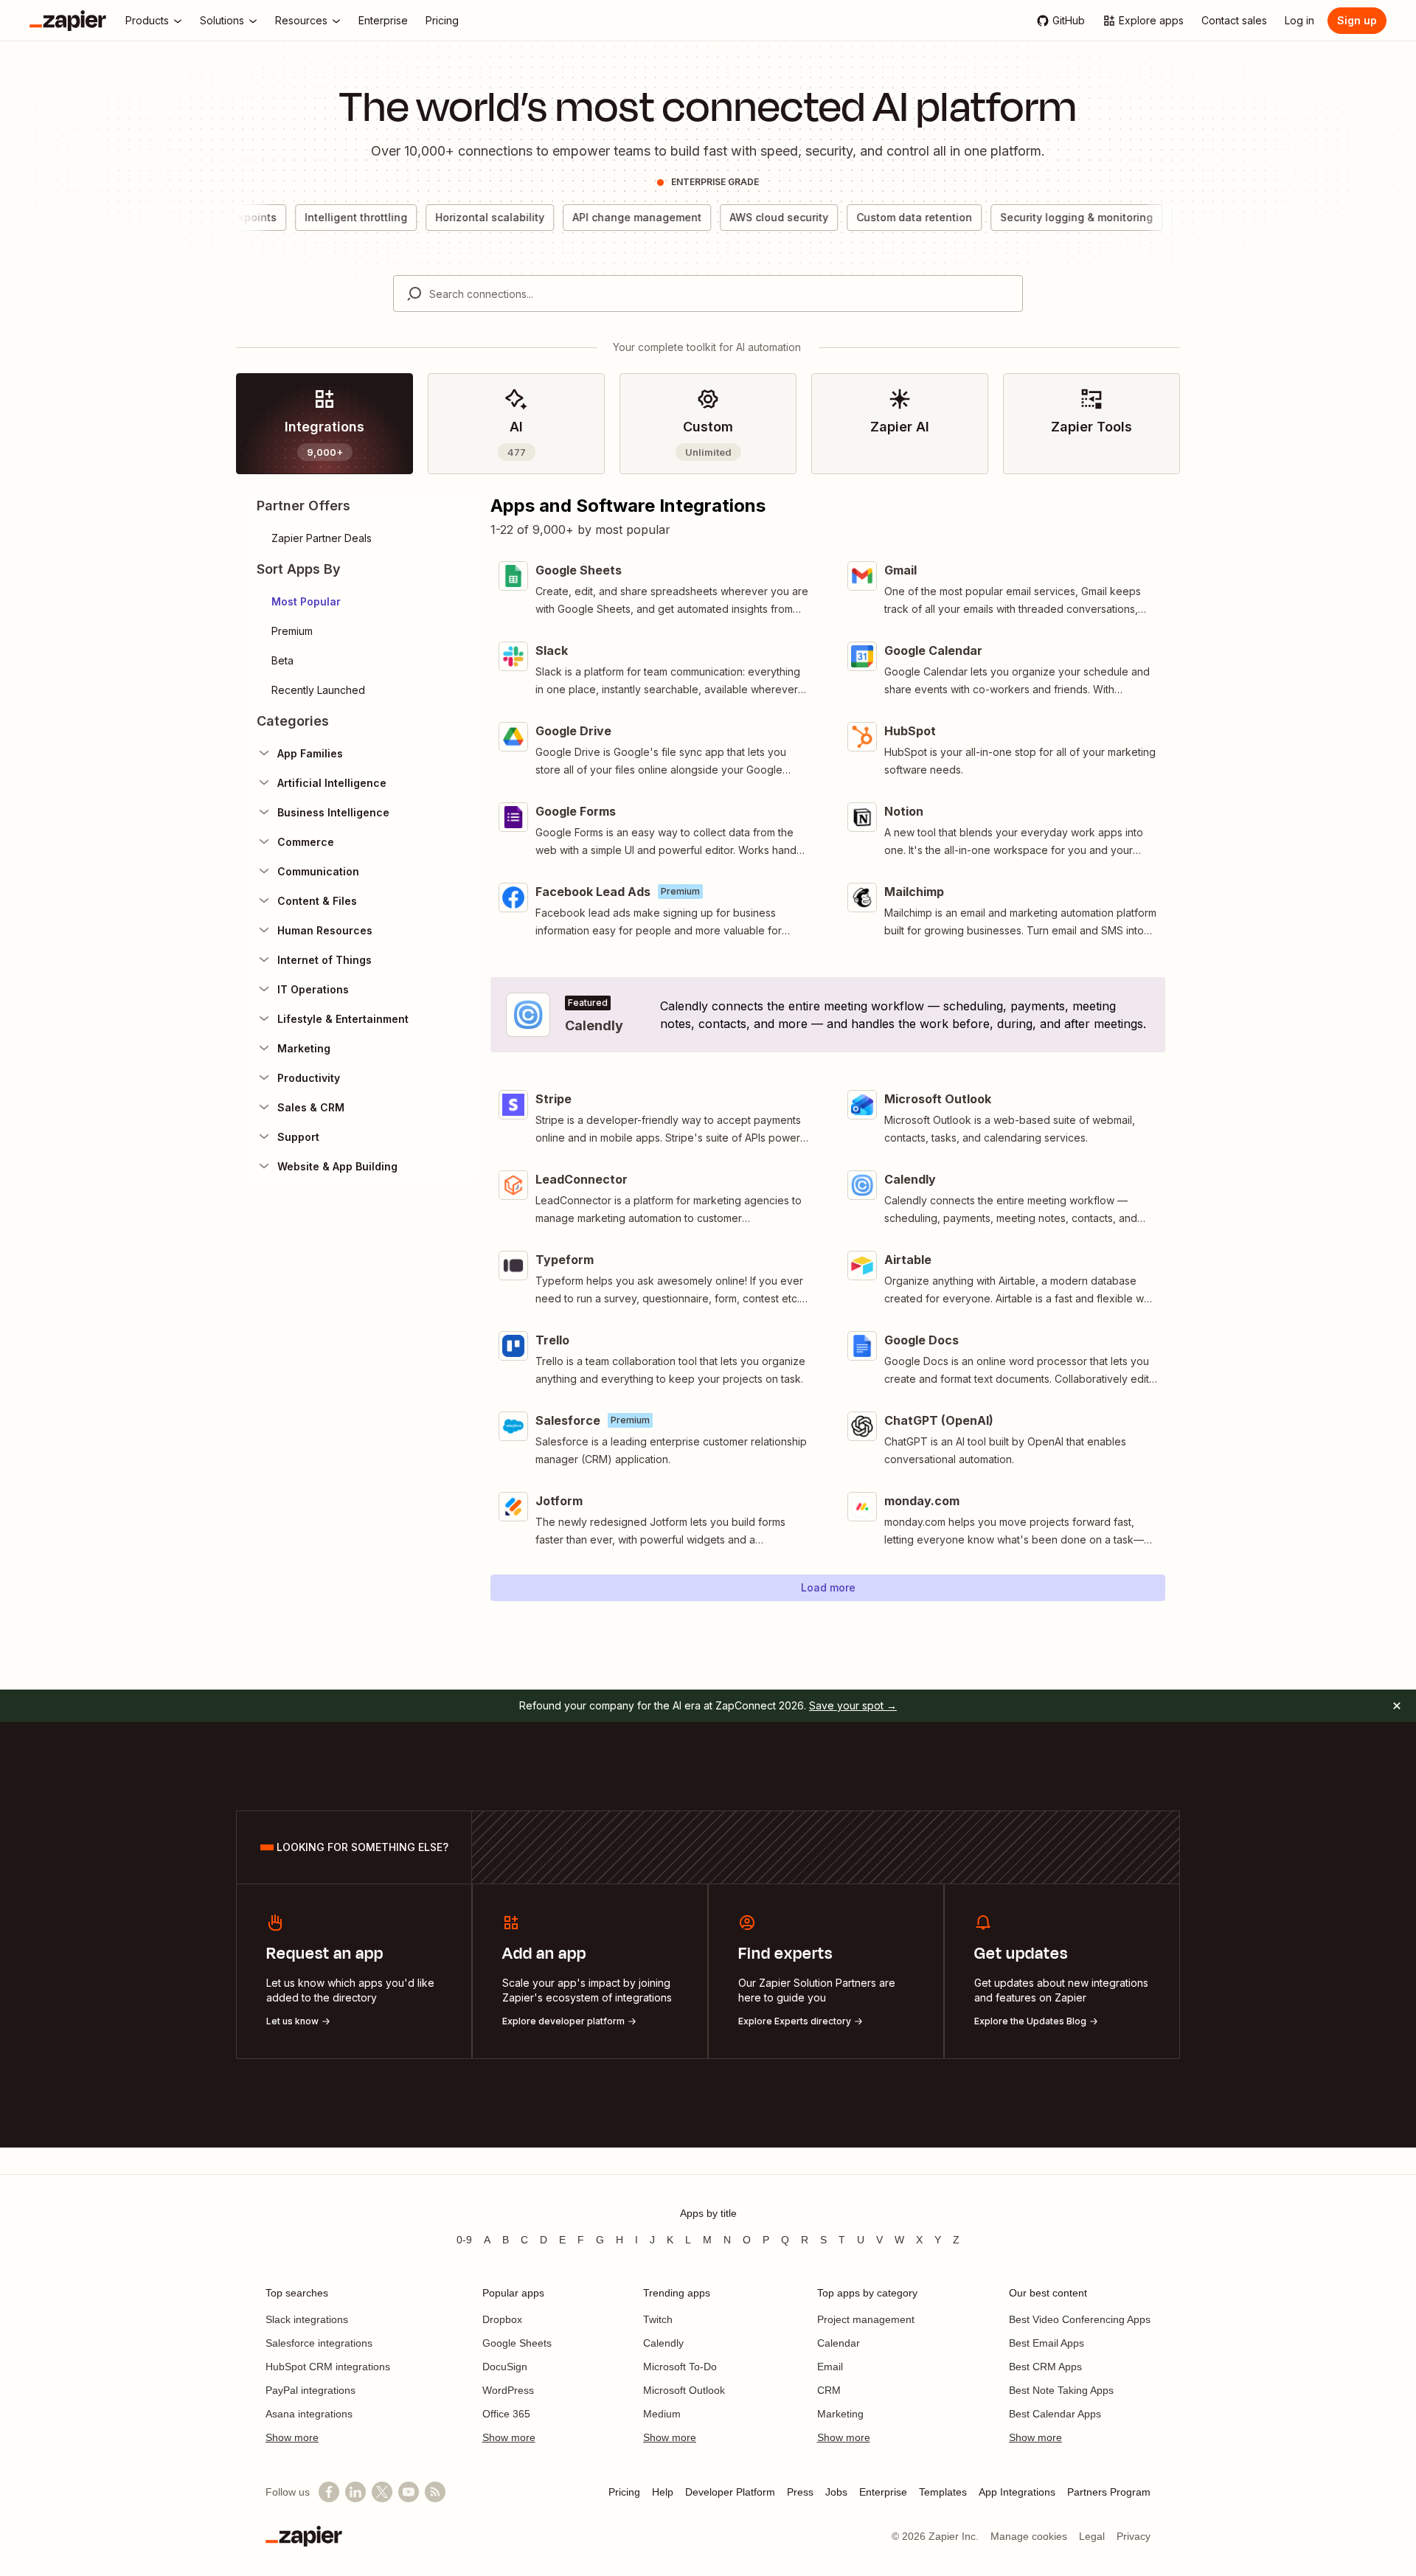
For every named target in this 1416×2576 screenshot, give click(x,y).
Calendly (663, 2343)
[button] (363, 602)
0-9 (464, 2240)
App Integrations (1017, 2492)
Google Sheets (517, 2343)
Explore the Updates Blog (1030, 2021)
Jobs (836, 2492)
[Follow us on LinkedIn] (355, 2492)
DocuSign (505, 2367)
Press (800, 2492)
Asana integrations (309, 2414)
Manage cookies (1029, 2536)
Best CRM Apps (1045, 2367)
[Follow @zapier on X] (382, 2492)
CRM (829, 2390)
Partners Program (1109, 2492)
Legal (1092, 2536)
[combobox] (708, 294)
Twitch (658, 2319)
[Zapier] (68, 21)
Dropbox (502, 2319)
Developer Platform (730, 2492)
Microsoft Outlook (684, 2390)
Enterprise (883, 2492)
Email (830, 2367)
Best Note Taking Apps (1061, 2390)
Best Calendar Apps (1055, 2414)
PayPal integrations (310, 2390)
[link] (324, 424)
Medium (662, 2414)
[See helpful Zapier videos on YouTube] (409, 2492)
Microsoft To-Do (680, 2367)
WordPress (508, 2390)
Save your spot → (853, 1705)
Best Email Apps (1047, 2343)
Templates (943, 2492)
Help (663, 2492)
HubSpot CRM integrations (328, 2367)
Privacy (1134, 2536)
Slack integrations (307, 2319)
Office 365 (506, 2414)
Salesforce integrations (319, 2343)
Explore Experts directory (795, 2021)
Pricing (624, 2492)
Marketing (840, 2414)
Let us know (292, 2021)
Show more (292, 2437)
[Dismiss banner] (1397, 1706)
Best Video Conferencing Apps (1080, 2319)
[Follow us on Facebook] (329, 2492)
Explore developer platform (563, 2021)
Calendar (839, 2343)
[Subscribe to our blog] (435, 2492)
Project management (866, 2319)
